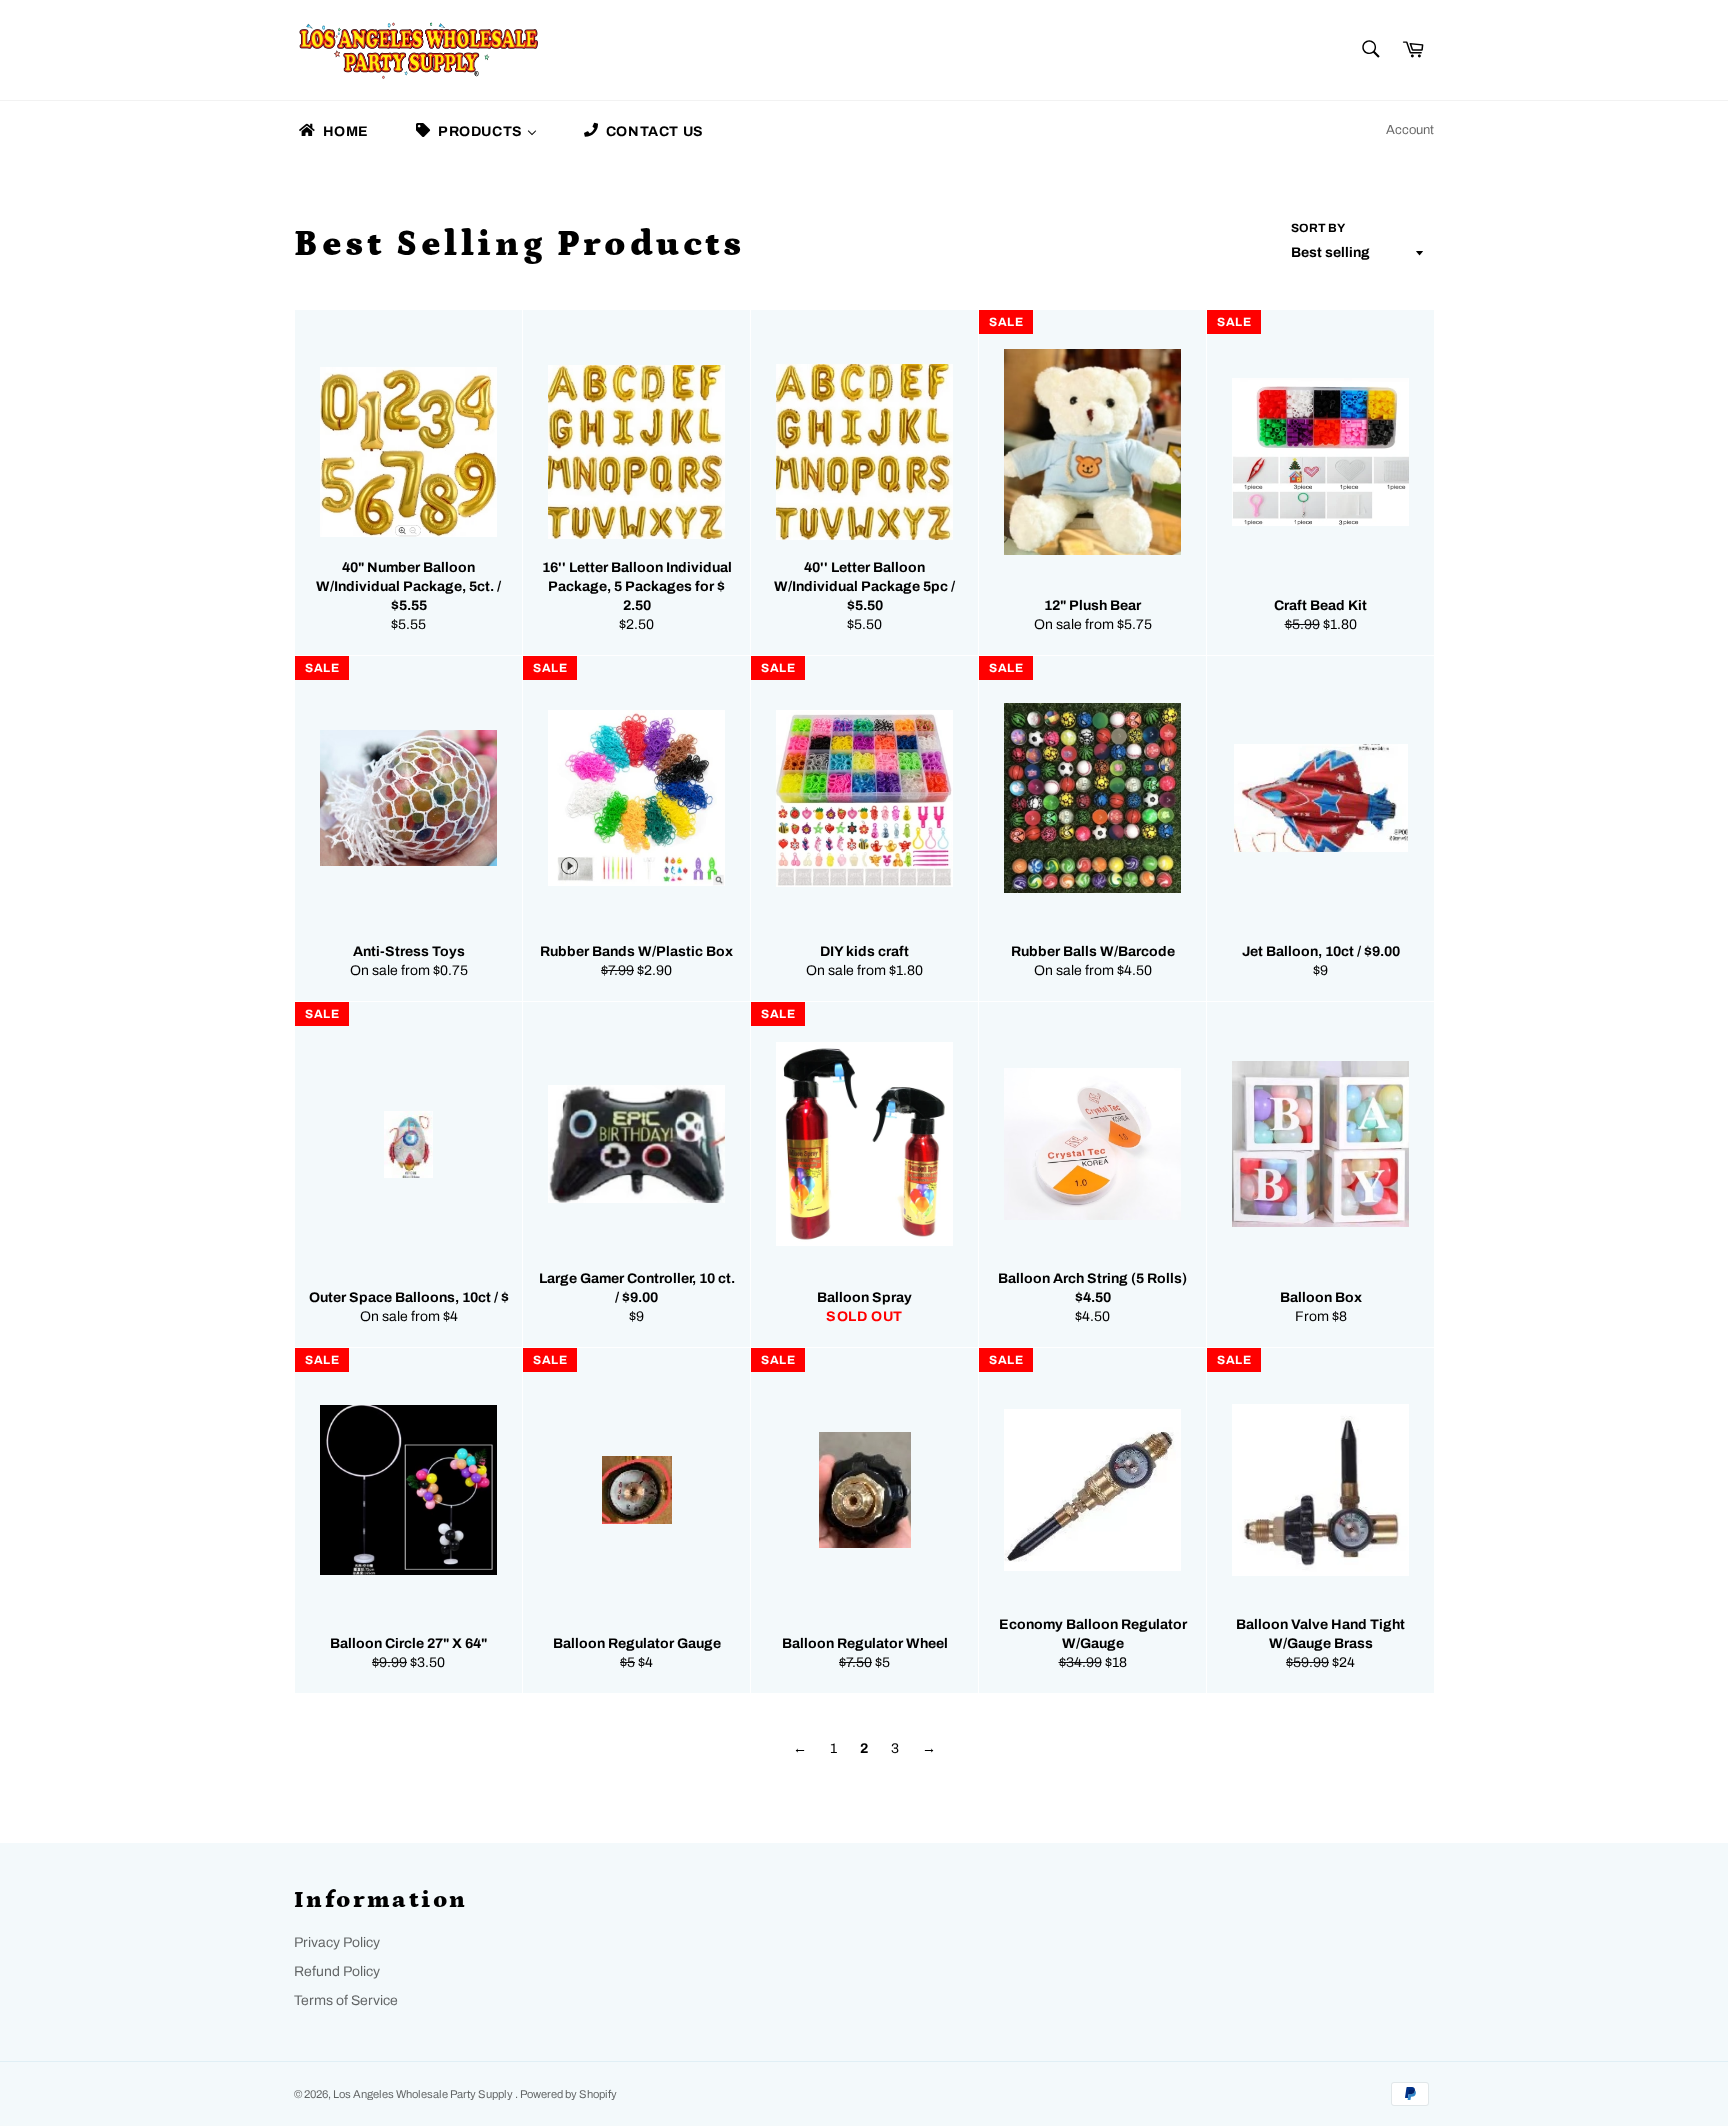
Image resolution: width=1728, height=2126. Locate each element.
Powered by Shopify (568, 2094)
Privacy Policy (337, 1942)
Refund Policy (337, 1971)
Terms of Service (346, 2000)
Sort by (1318, 228)
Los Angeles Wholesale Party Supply (424, 2094)
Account (1410, 130)
